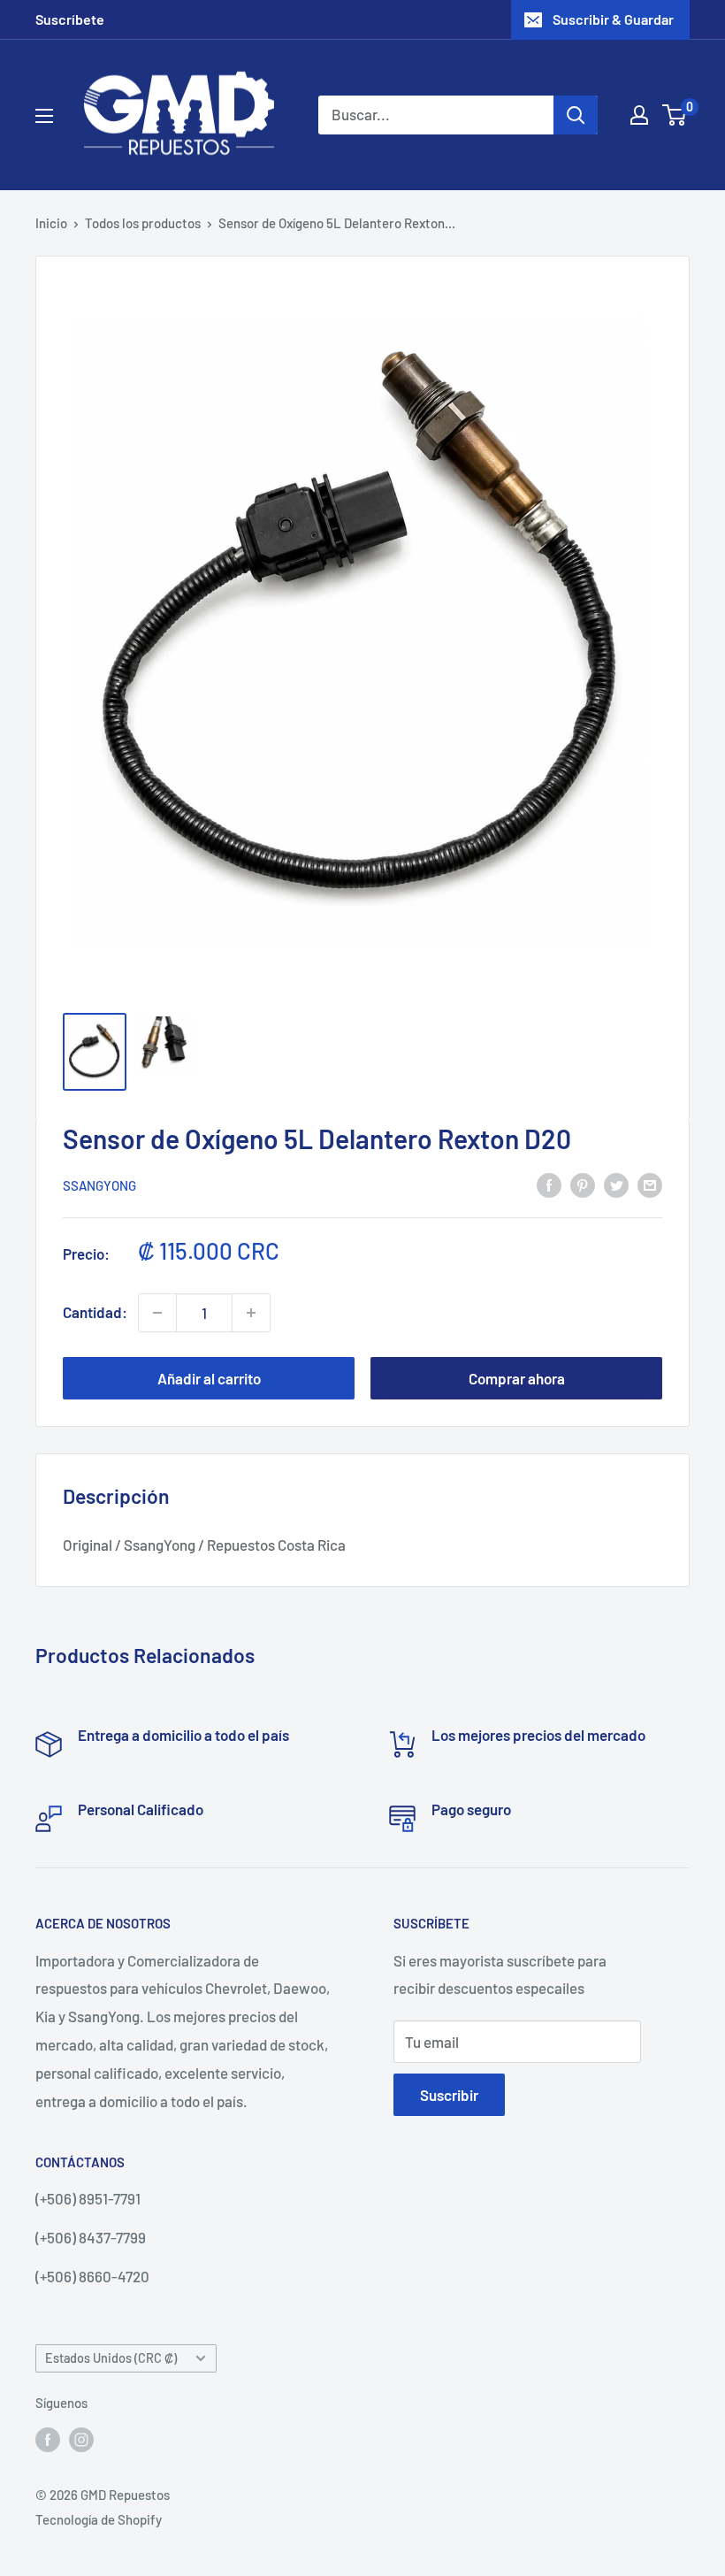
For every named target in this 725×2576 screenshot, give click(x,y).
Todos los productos (143, 223)
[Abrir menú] (44, 116)
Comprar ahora (517, 1378)
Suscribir (449, 2095)
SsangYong (99, 1185)
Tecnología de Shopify (99, 2519)
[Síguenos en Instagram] (81, 2439)
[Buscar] (576, 115)
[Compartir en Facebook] (549, 1184)
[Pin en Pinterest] (583, 1184)
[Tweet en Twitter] (616, 1184)
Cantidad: (95, 1312)
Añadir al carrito (209, 1378)
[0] (675, 115)
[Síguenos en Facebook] (48, 2439)
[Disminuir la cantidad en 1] (157, 1313)
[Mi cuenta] (639, 115)
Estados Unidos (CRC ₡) (111, 2358)
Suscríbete (70, 19)
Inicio (51, 223)
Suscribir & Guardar (613, 19)
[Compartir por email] (650, 1184)
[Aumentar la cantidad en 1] (251, 1313)
